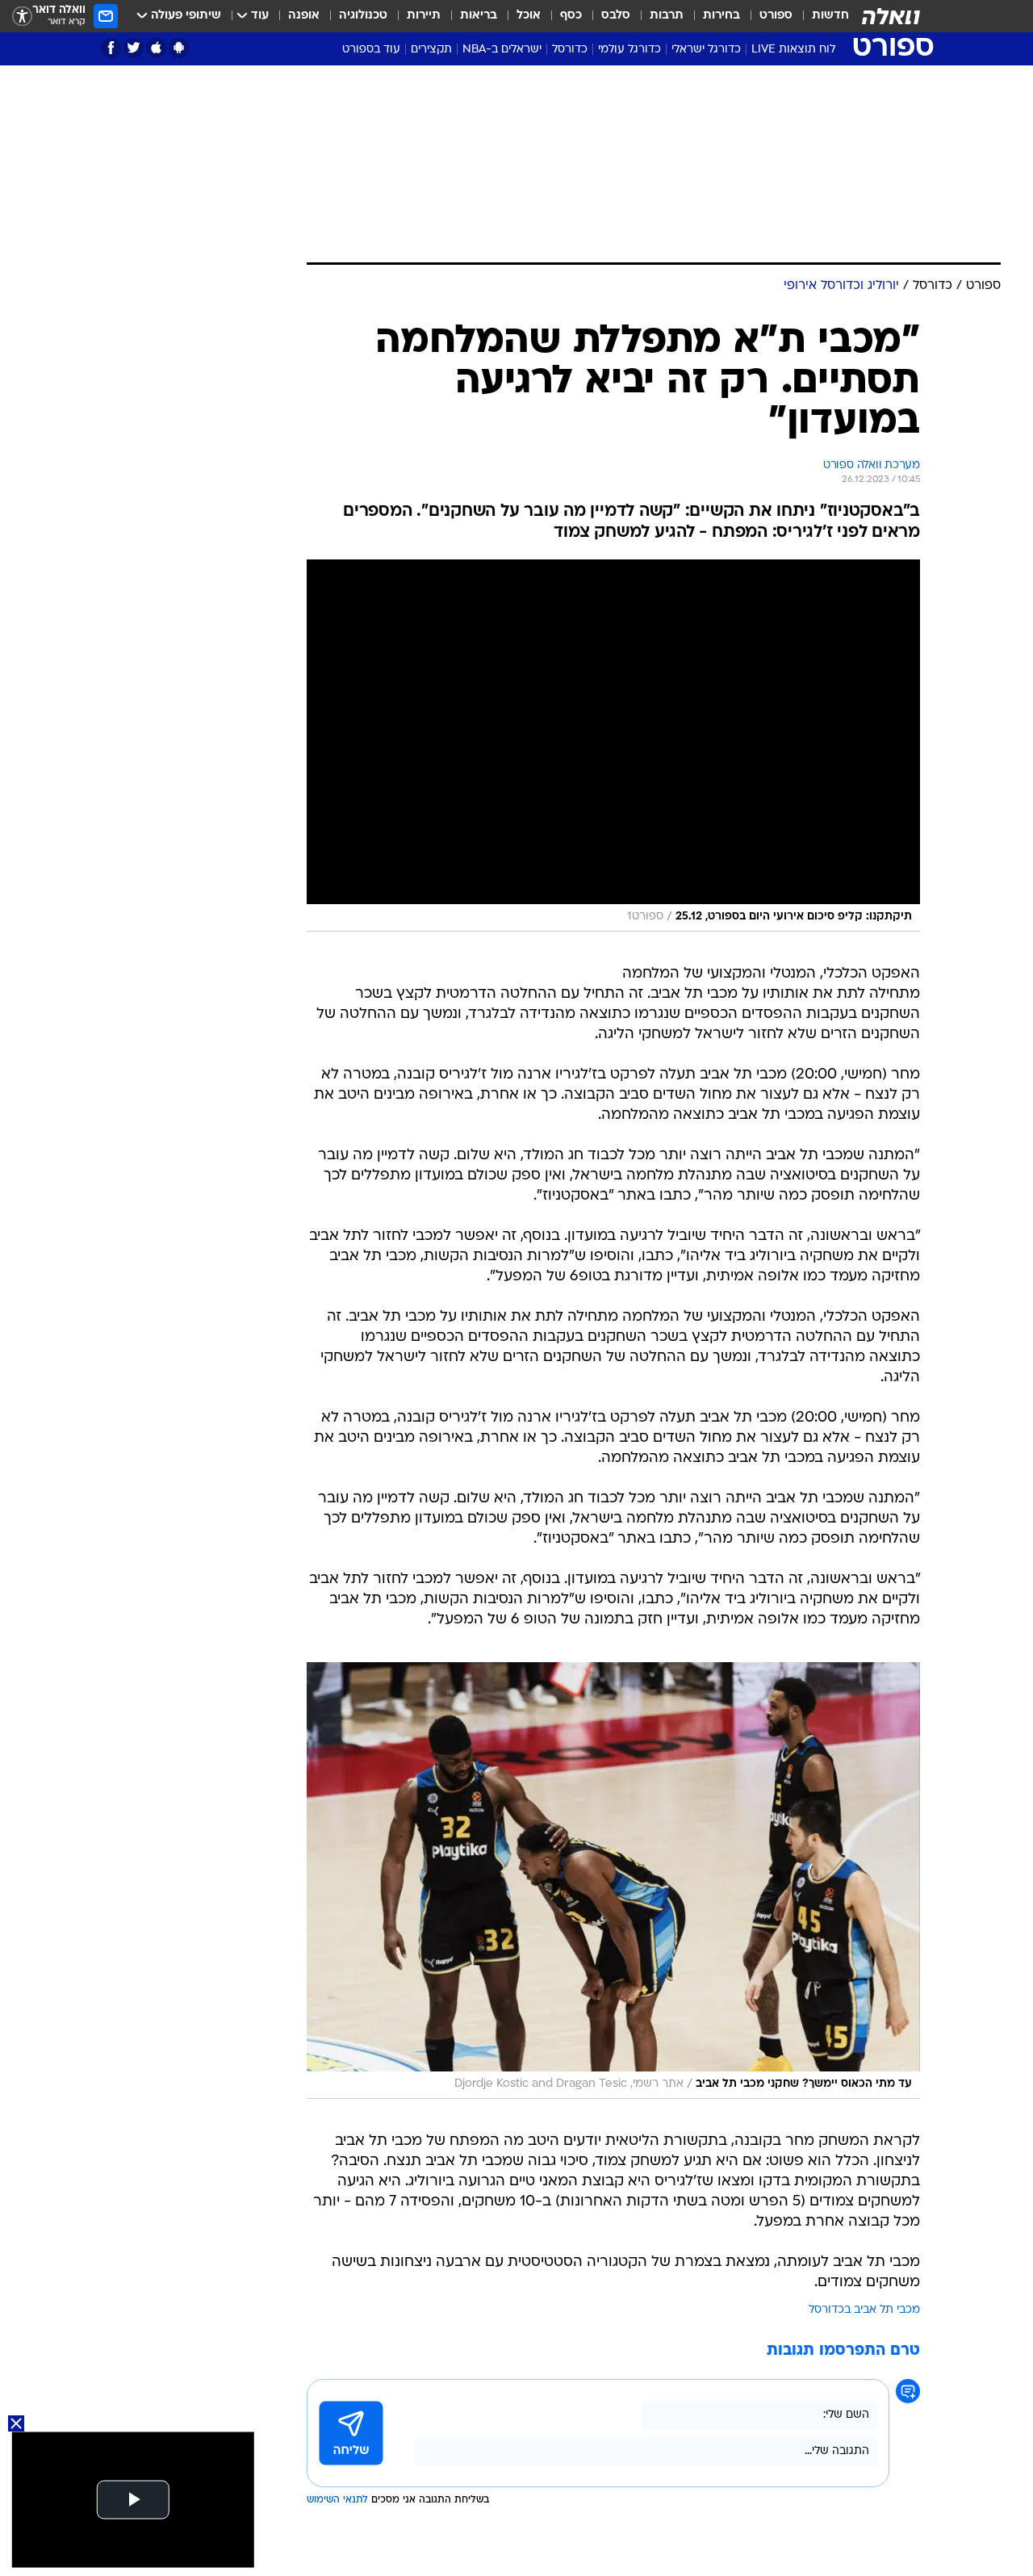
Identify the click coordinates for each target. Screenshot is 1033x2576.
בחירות (721, 16)
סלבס (616, 16)
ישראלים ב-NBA (502, 50)
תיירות (424, 16)
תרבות (667, 16)
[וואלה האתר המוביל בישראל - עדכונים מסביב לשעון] (891, 16)
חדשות (830, 16)
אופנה (304, 16)
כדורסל (570, 50)
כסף (571, 16)
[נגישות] (22, 17)
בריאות (479, 16)
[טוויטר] (134, 48)
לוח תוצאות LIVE (793, 50)
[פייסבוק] (111, 48)
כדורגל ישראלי (706, 50)
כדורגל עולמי (629, 50)
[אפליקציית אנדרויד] (179, 48)
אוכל (529, 16)
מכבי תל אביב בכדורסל (864, 2310)
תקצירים (431, 50)
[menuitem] (821, 16)
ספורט (776, 16)
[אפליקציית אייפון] (156, 48)
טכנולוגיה (363, 16)
